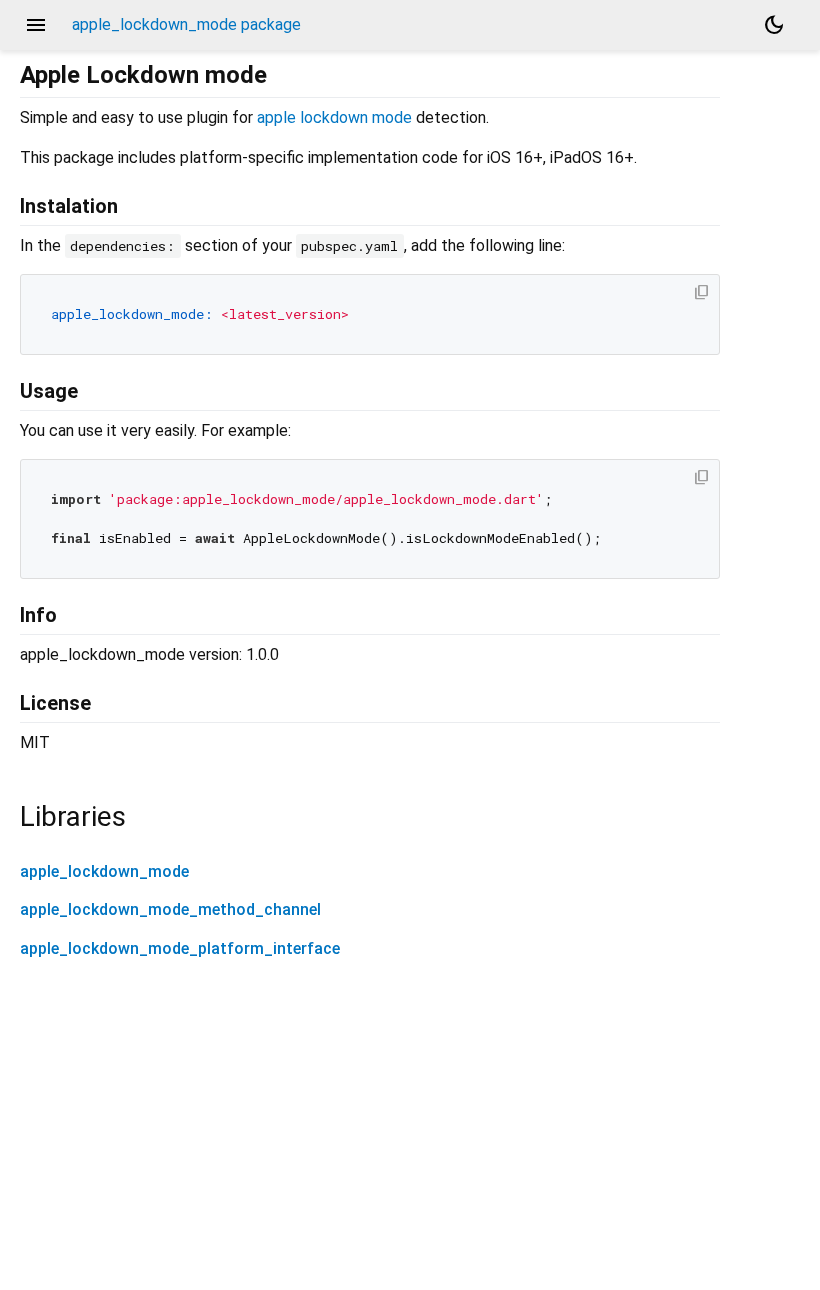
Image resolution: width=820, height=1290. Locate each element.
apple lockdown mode (334, 117)
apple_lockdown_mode (104, 871)
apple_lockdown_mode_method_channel (170, 909)
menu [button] (36, 25)
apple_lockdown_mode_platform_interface (180, 948)
